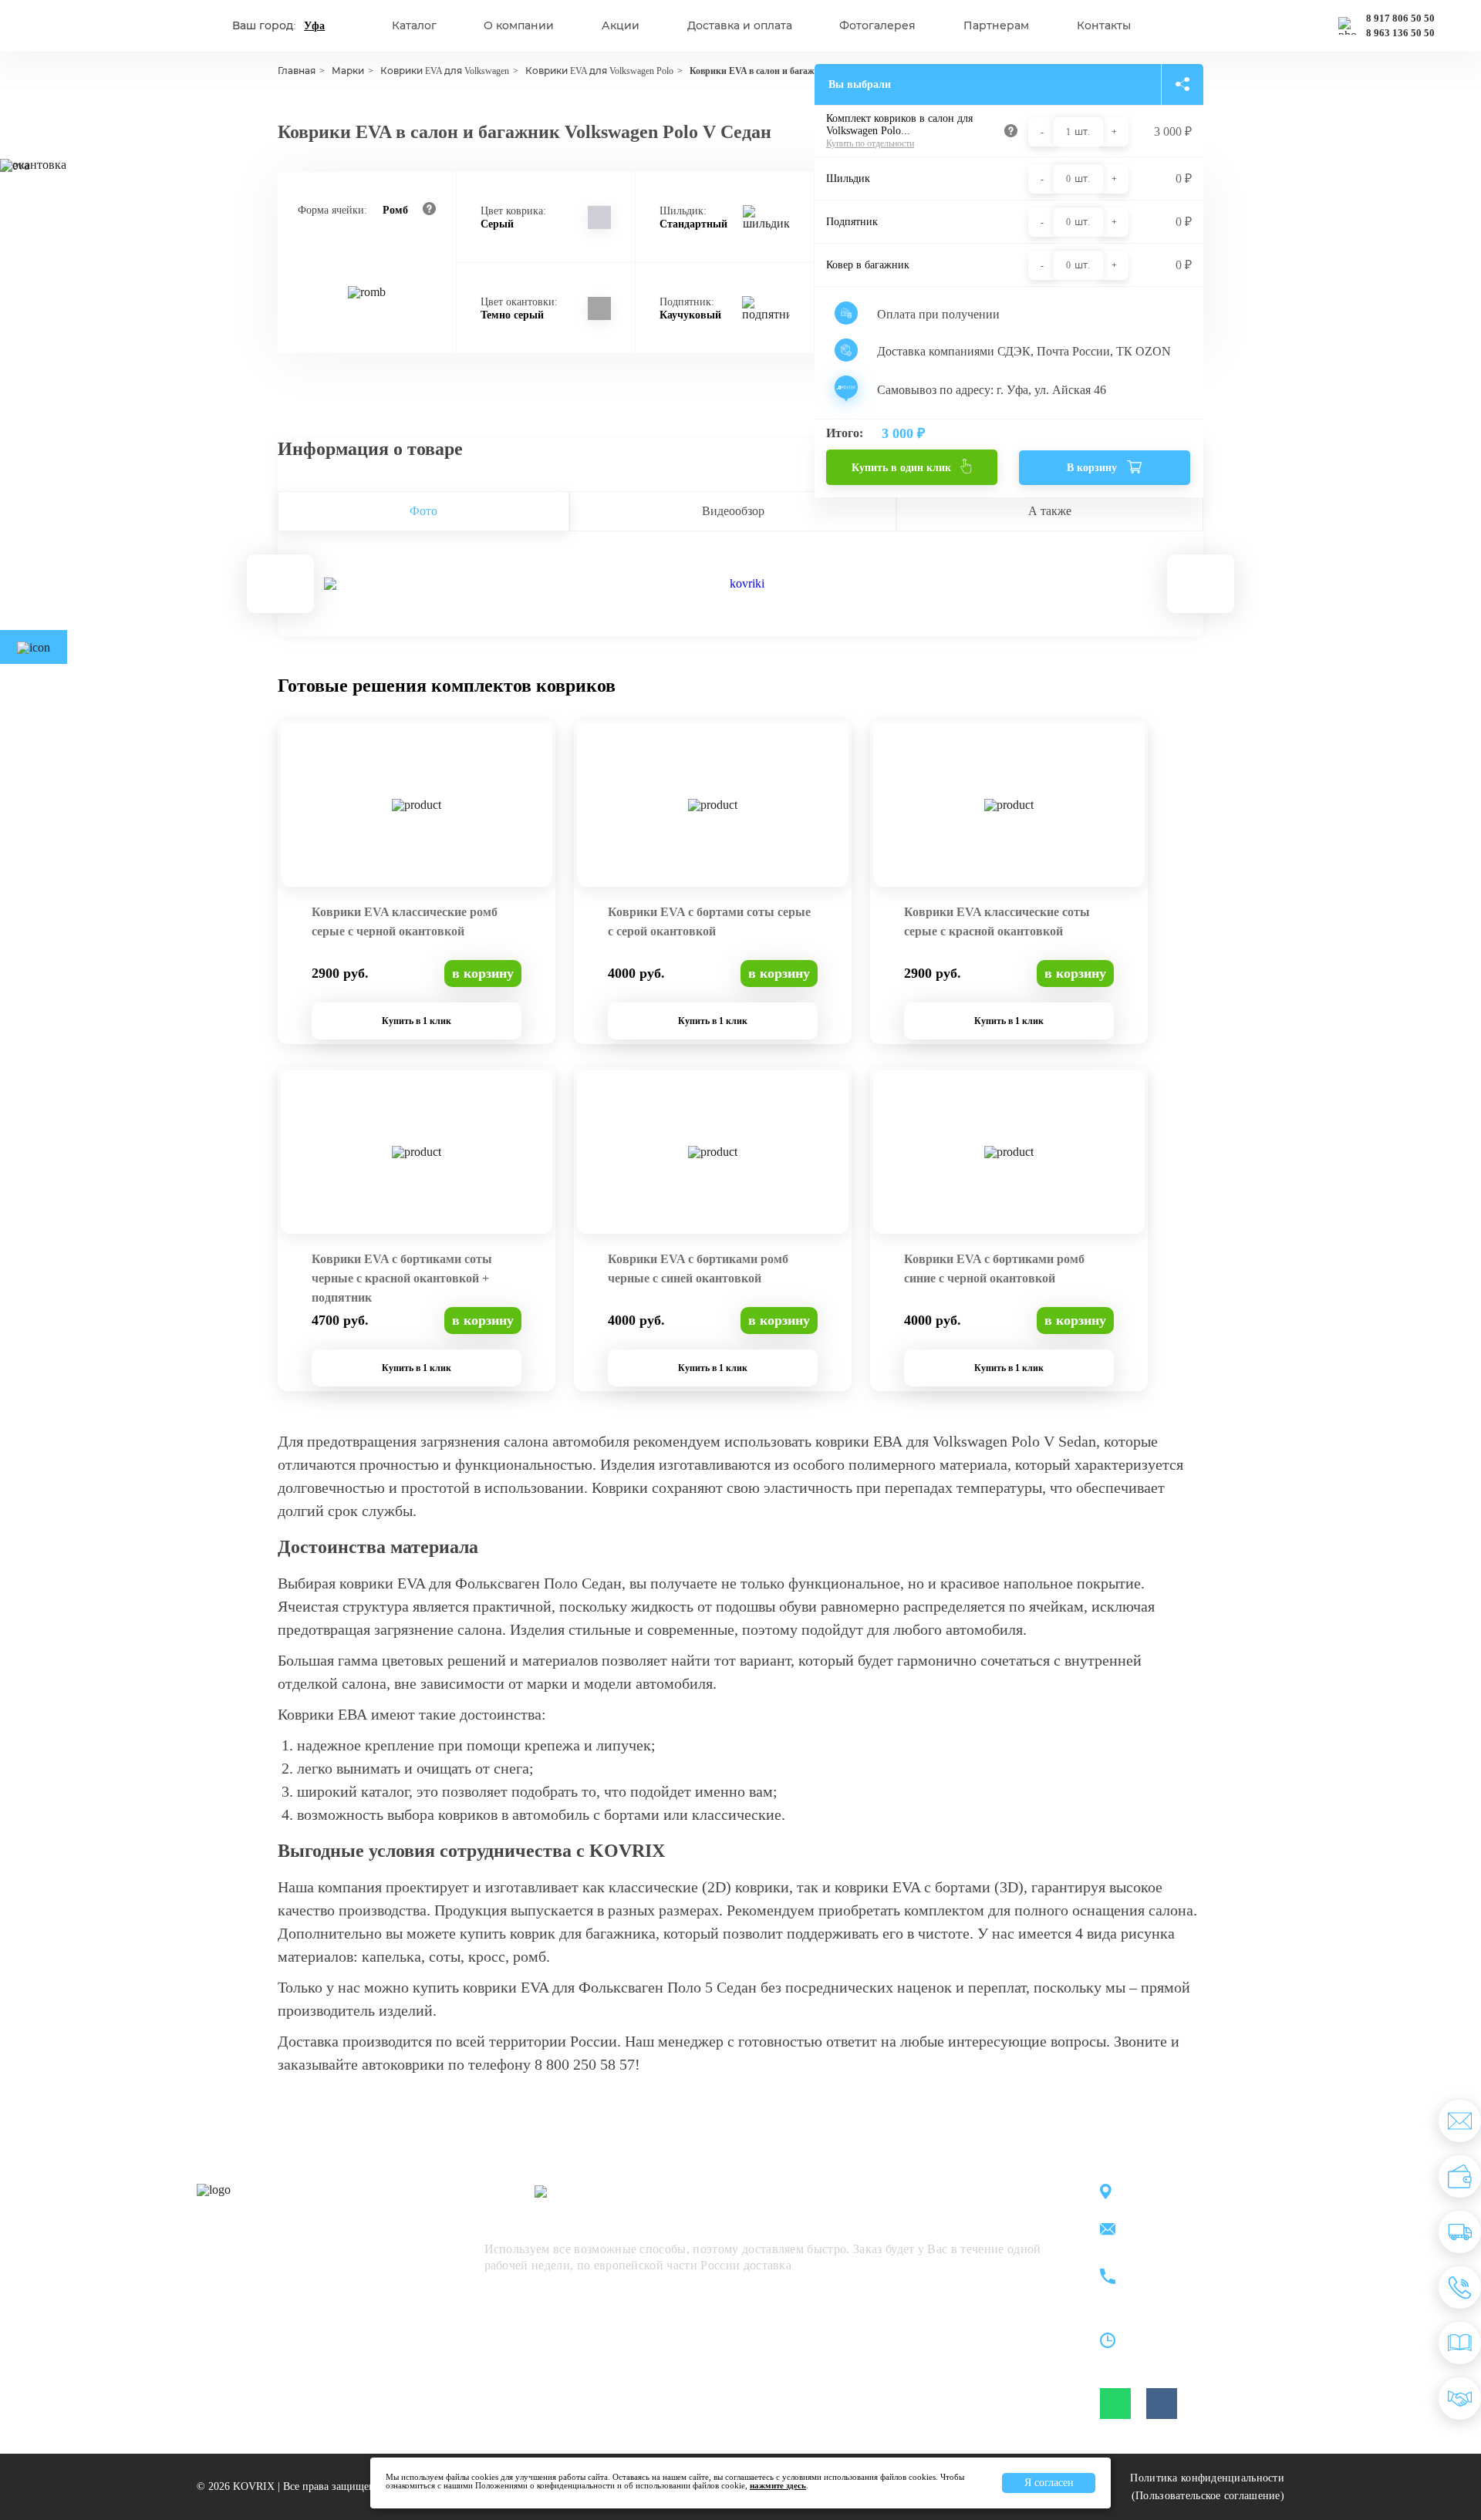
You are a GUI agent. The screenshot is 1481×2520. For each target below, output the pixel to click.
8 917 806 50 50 (1400, 19)
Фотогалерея (877, 26)
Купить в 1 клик (417, 1021)
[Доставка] (1460, 2232)
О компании (519, 26)
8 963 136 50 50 (1400, 33)
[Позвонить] (1460, 2288)
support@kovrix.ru (1187, 2230)
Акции (621, 26)
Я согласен (1049, 2483)
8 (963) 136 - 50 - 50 (1193, 2286)
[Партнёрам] (1460, 2399)
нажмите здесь (778, 2485)
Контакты (1104, 26)
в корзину (483, 973)
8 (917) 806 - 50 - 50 (1193, 2268)
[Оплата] (1460, 2176)
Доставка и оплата (740, 26)
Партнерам (996, 26)
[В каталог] (1460, 2343)
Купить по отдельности (870, 143)
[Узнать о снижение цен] (1460, 2121)
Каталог (414, 26)
